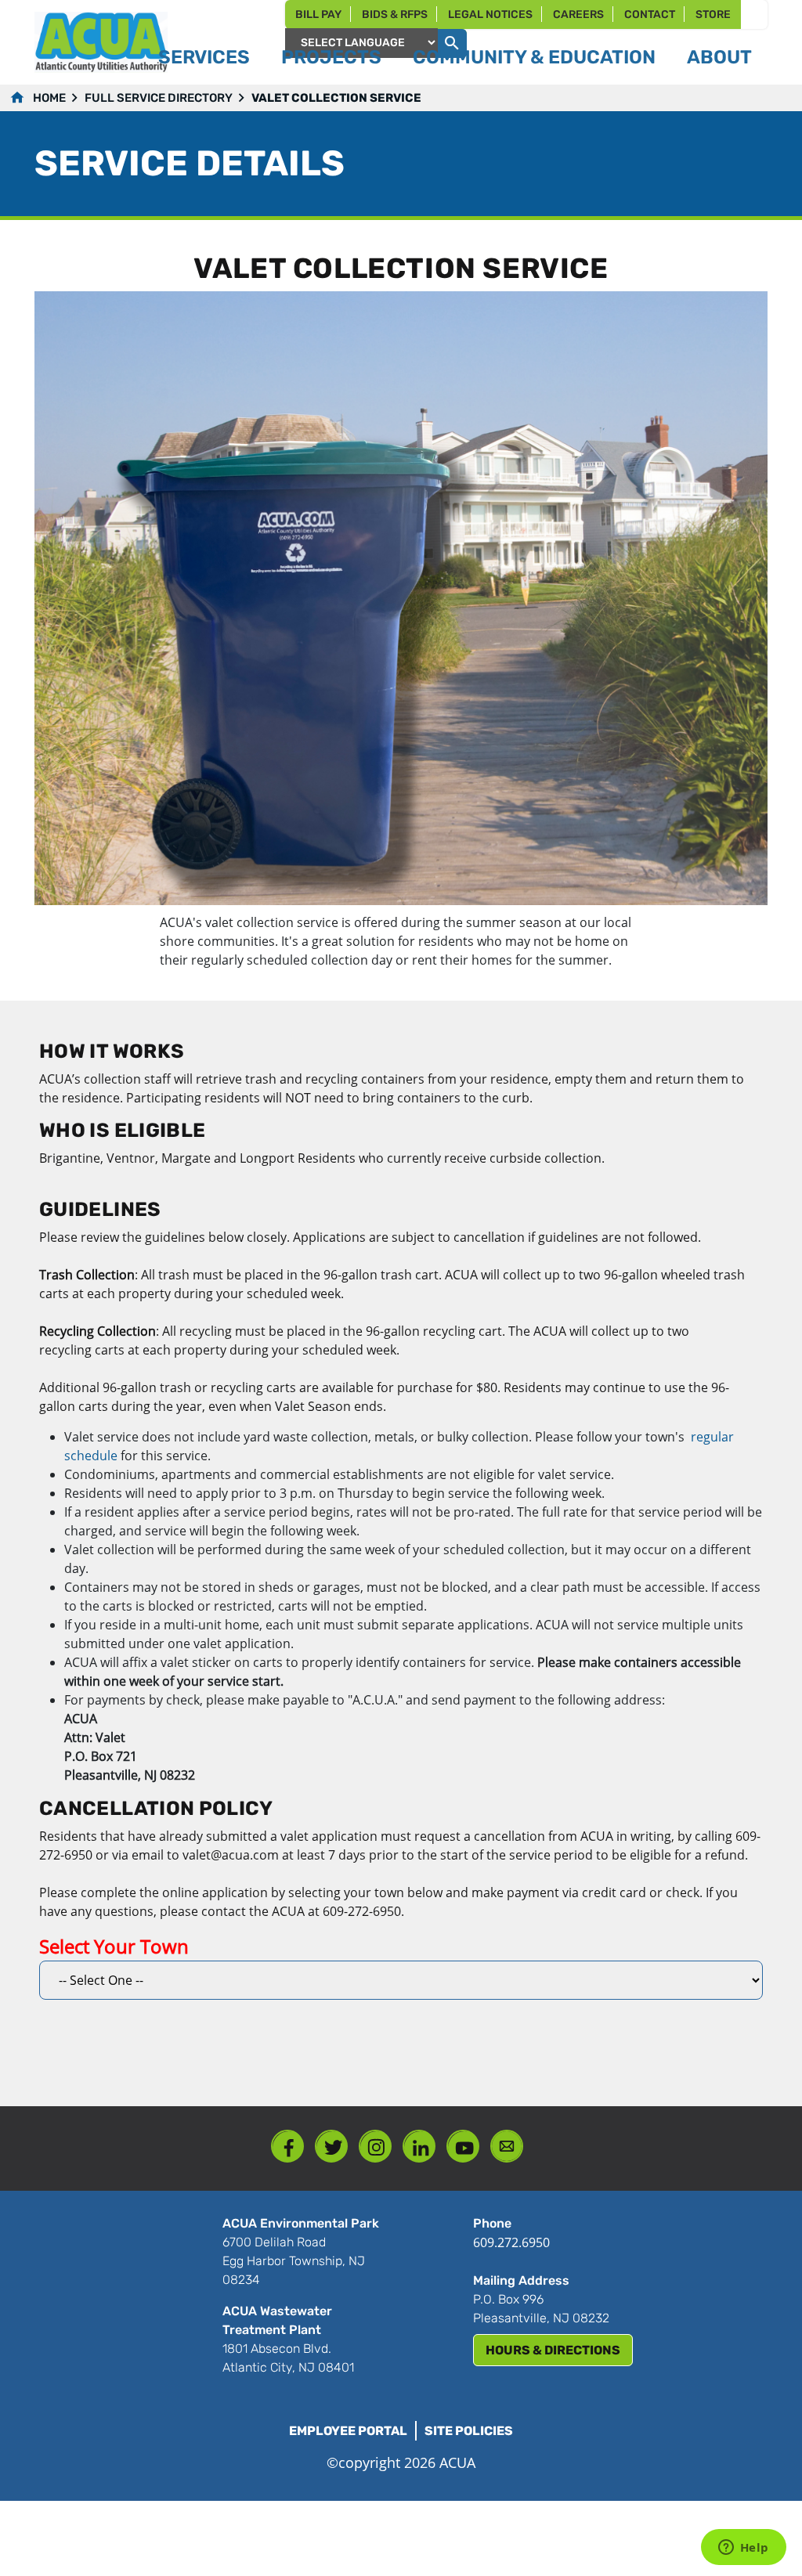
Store (713, 14)
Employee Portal (348, 2431)
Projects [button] (331, 57)
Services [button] (204, 57)
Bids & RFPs (395, 14)
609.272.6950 (511, 2242)
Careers (578, 14)
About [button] (719, 57)
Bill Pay (318, 14)
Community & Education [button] (534, 57)
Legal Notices (490, 14)
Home (49, 98)
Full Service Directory (159, 98)
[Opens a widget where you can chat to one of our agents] (743, 2549)
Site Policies (469, 2431)
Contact (650, 14)
